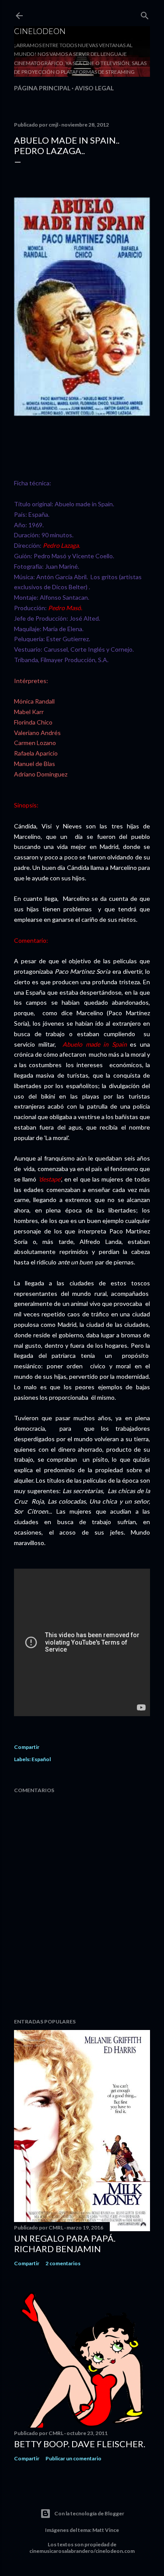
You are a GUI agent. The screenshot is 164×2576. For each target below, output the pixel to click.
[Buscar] (145, 14)
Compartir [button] (27, 1747)
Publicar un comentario (73, 2458)
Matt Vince (106, 2530)
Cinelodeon (40, 31)
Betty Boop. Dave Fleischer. (80, 2444)
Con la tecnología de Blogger (89, 2513)
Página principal (42, 88)
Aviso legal (94, 88)
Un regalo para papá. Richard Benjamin (65, 2243)
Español (41, 1759)
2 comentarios (63, 2263)
